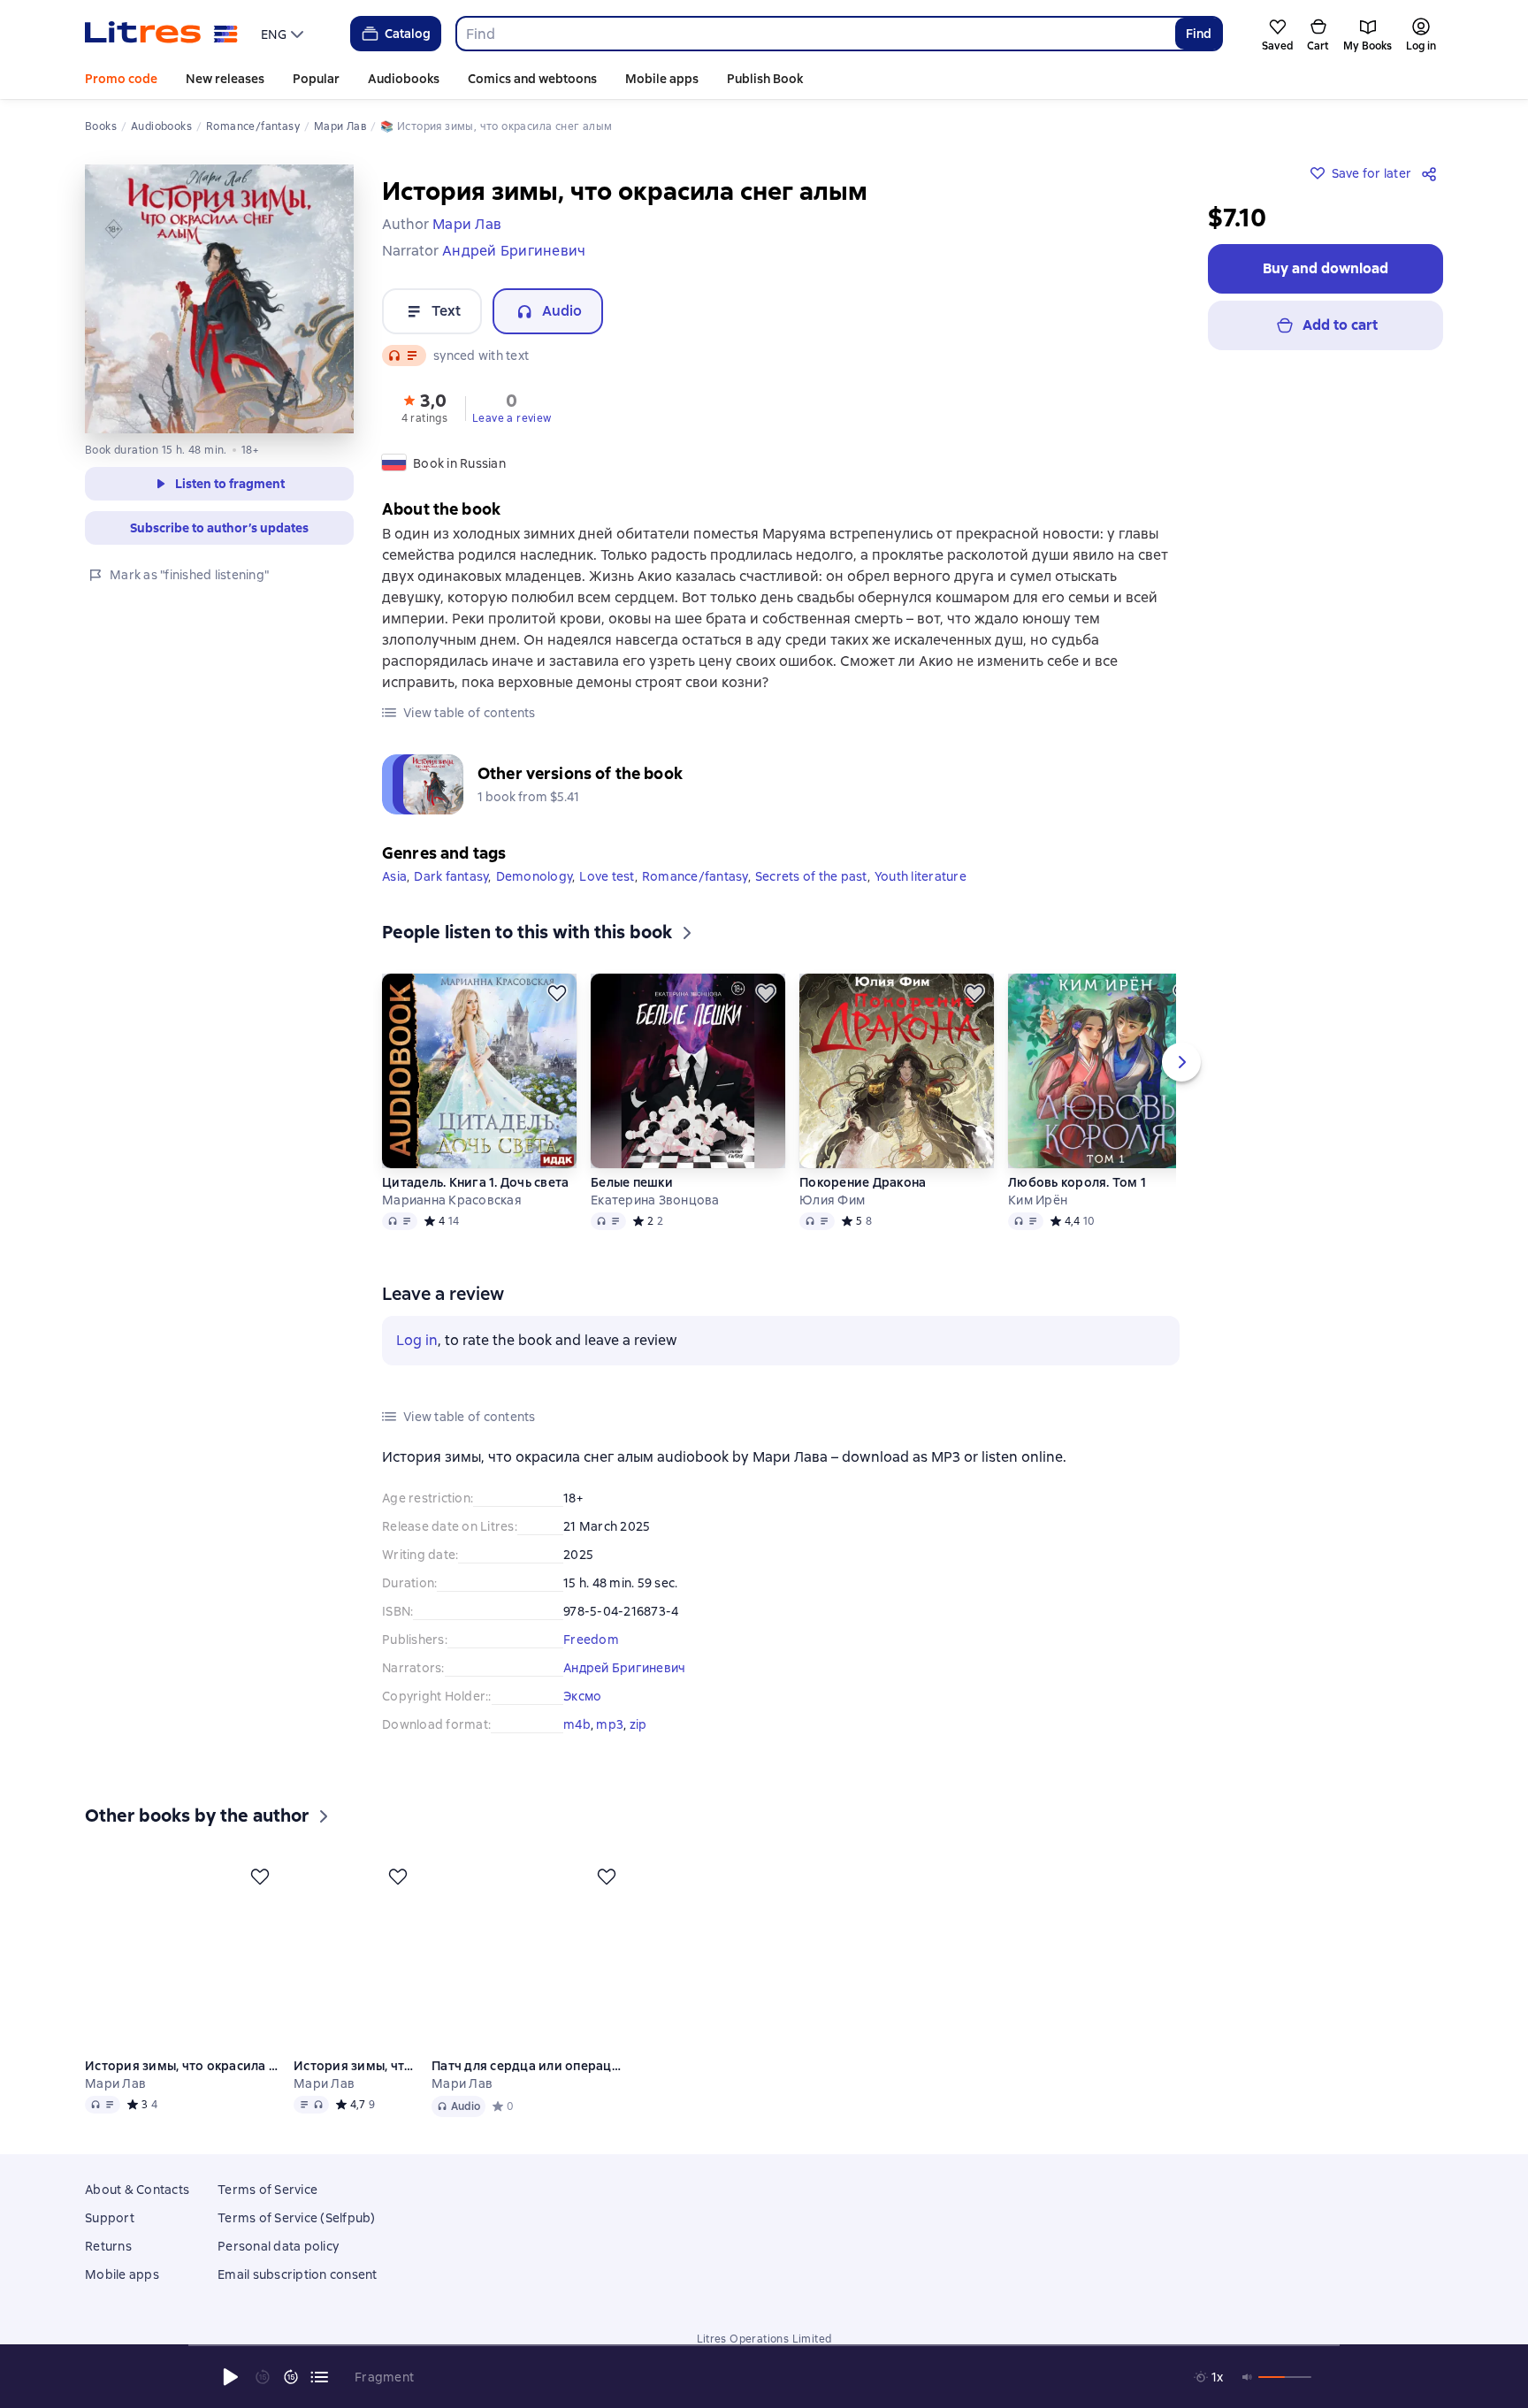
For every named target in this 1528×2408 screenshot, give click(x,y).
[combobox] (815, 34)
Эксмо (582, 1692)
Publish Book (765, 79)
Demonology (535, 872)
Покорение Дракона (863, 1178)
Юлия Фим (832, 1196)
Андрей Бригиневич (624, 1663)
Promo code (121, 79)
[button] (424, 407)
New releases (225, 79)
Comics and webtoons (532, 79)
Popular (316, 79)
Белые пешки (632, 1178)
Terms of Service (267, 2211)
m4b (577, 1720)
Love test (607, 872)
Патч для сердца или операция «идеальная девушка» (529, 2087)
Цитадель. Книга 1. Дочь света (475, 1178)
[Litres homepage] (161, 34)
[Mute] (1248, 2377)
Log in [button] (417, 1336)
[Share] (1432, 173)
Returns (108, 2267)
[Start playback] (231, 2377)
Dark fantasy (451, 872)
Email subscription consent (298, 2296)
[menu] (284, 34)
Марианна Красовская (452, 1196)
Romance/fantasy (695, 872)
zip (638, 1720)
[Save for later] (557, 989)
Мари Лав (115, 2105)
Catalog (408, 34)
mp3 (610, 1720)
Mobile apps (662, 79)
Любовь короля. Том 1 (1077, 1178)
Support (110, 2239)
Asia (394, 872)
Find (1199, 34)
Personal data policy (278, 2267)
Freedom (591, 1635)
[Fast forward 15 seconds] (291, 2377)
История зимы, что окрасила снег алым (182, 2087)
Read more (1269, 2251)
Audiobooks (404, 79)
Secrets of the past (811, 872)
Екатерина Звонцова (655, 1196)
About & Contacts (137, 2211)
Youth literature (921, 872)
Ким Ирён (1038, 1196)
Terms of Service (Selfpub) (297, 2239)
